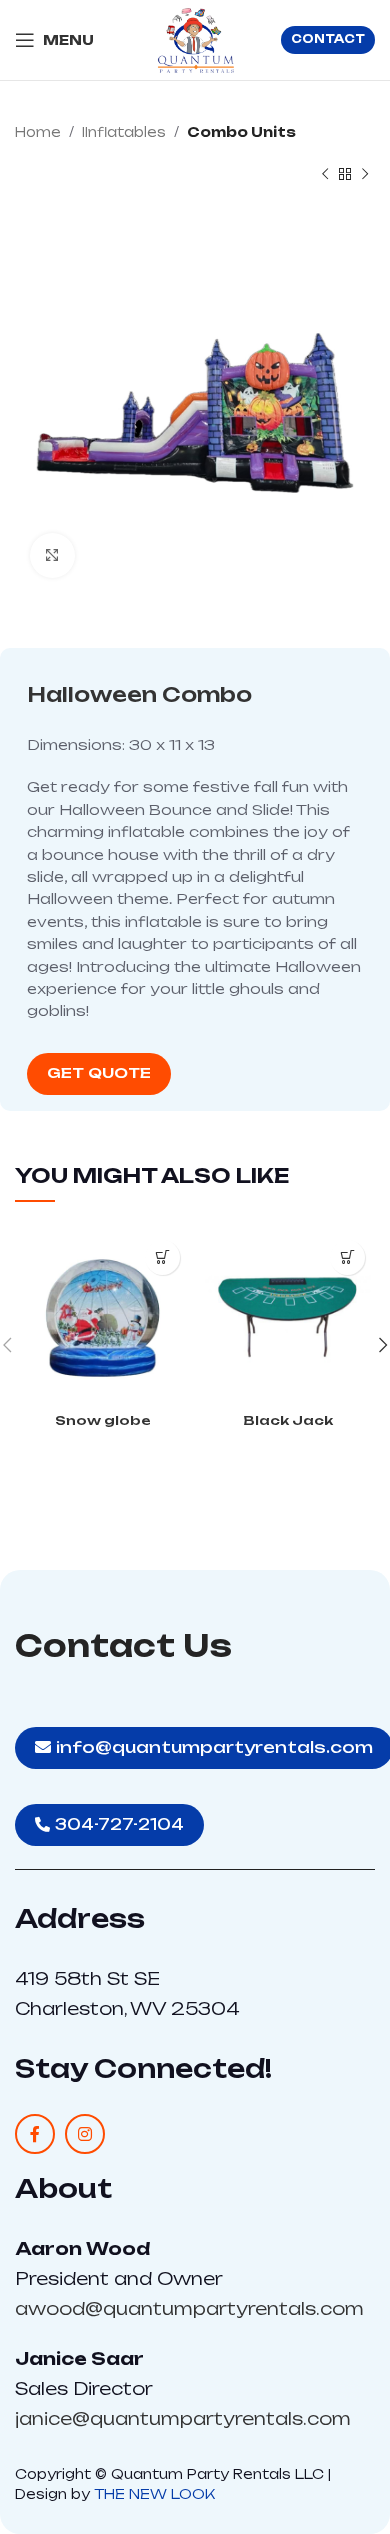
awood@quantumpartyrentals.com (189, 2308)
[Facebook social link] (35, 2134)
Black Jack (288, 1420)
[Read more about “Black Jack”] (347, 1257)
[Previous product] (325, 175)
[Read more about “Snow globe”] (162, 1257)
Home (38, 132)
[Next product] (365, 175)
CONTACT (328, 39)
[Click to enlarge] (52, 555)
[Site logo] (195, 38)
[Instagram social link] (85, 2134)
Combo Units (241, 132)
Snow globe (103, 1420)
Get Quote (99, 1072)
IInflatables (124, 132)
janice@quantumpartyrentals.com (183, 2418)
